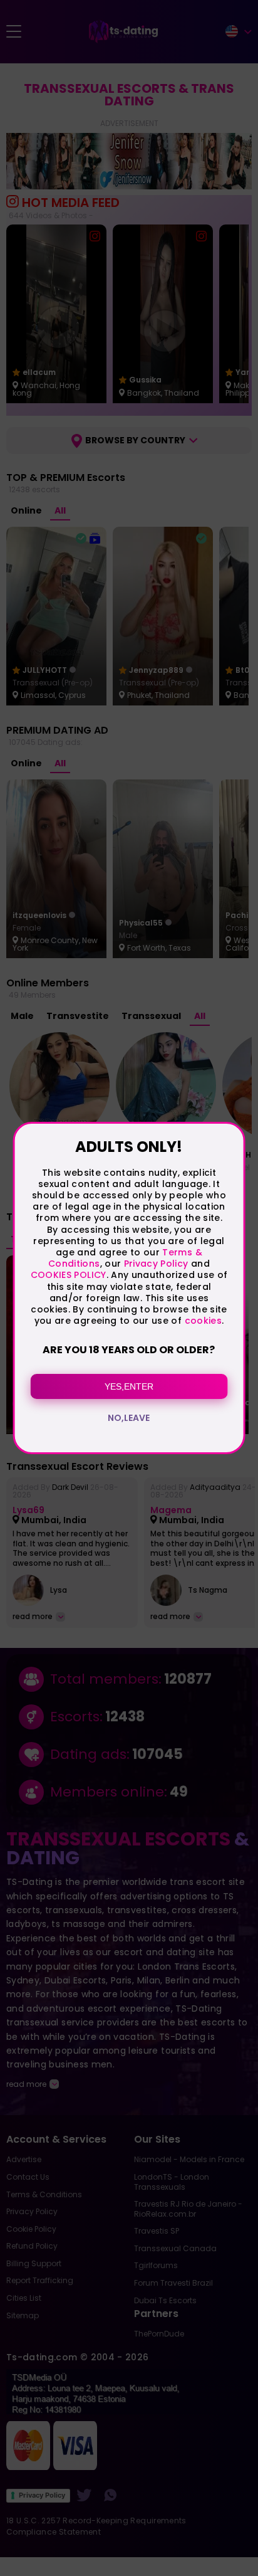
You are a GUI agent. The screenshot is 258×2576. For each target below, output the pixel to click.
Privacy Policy (154, 1264)
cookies (203, 1321)
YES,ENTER (129, 1386)
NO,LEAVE (129, 1418)
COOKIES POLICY (69, 1275)
